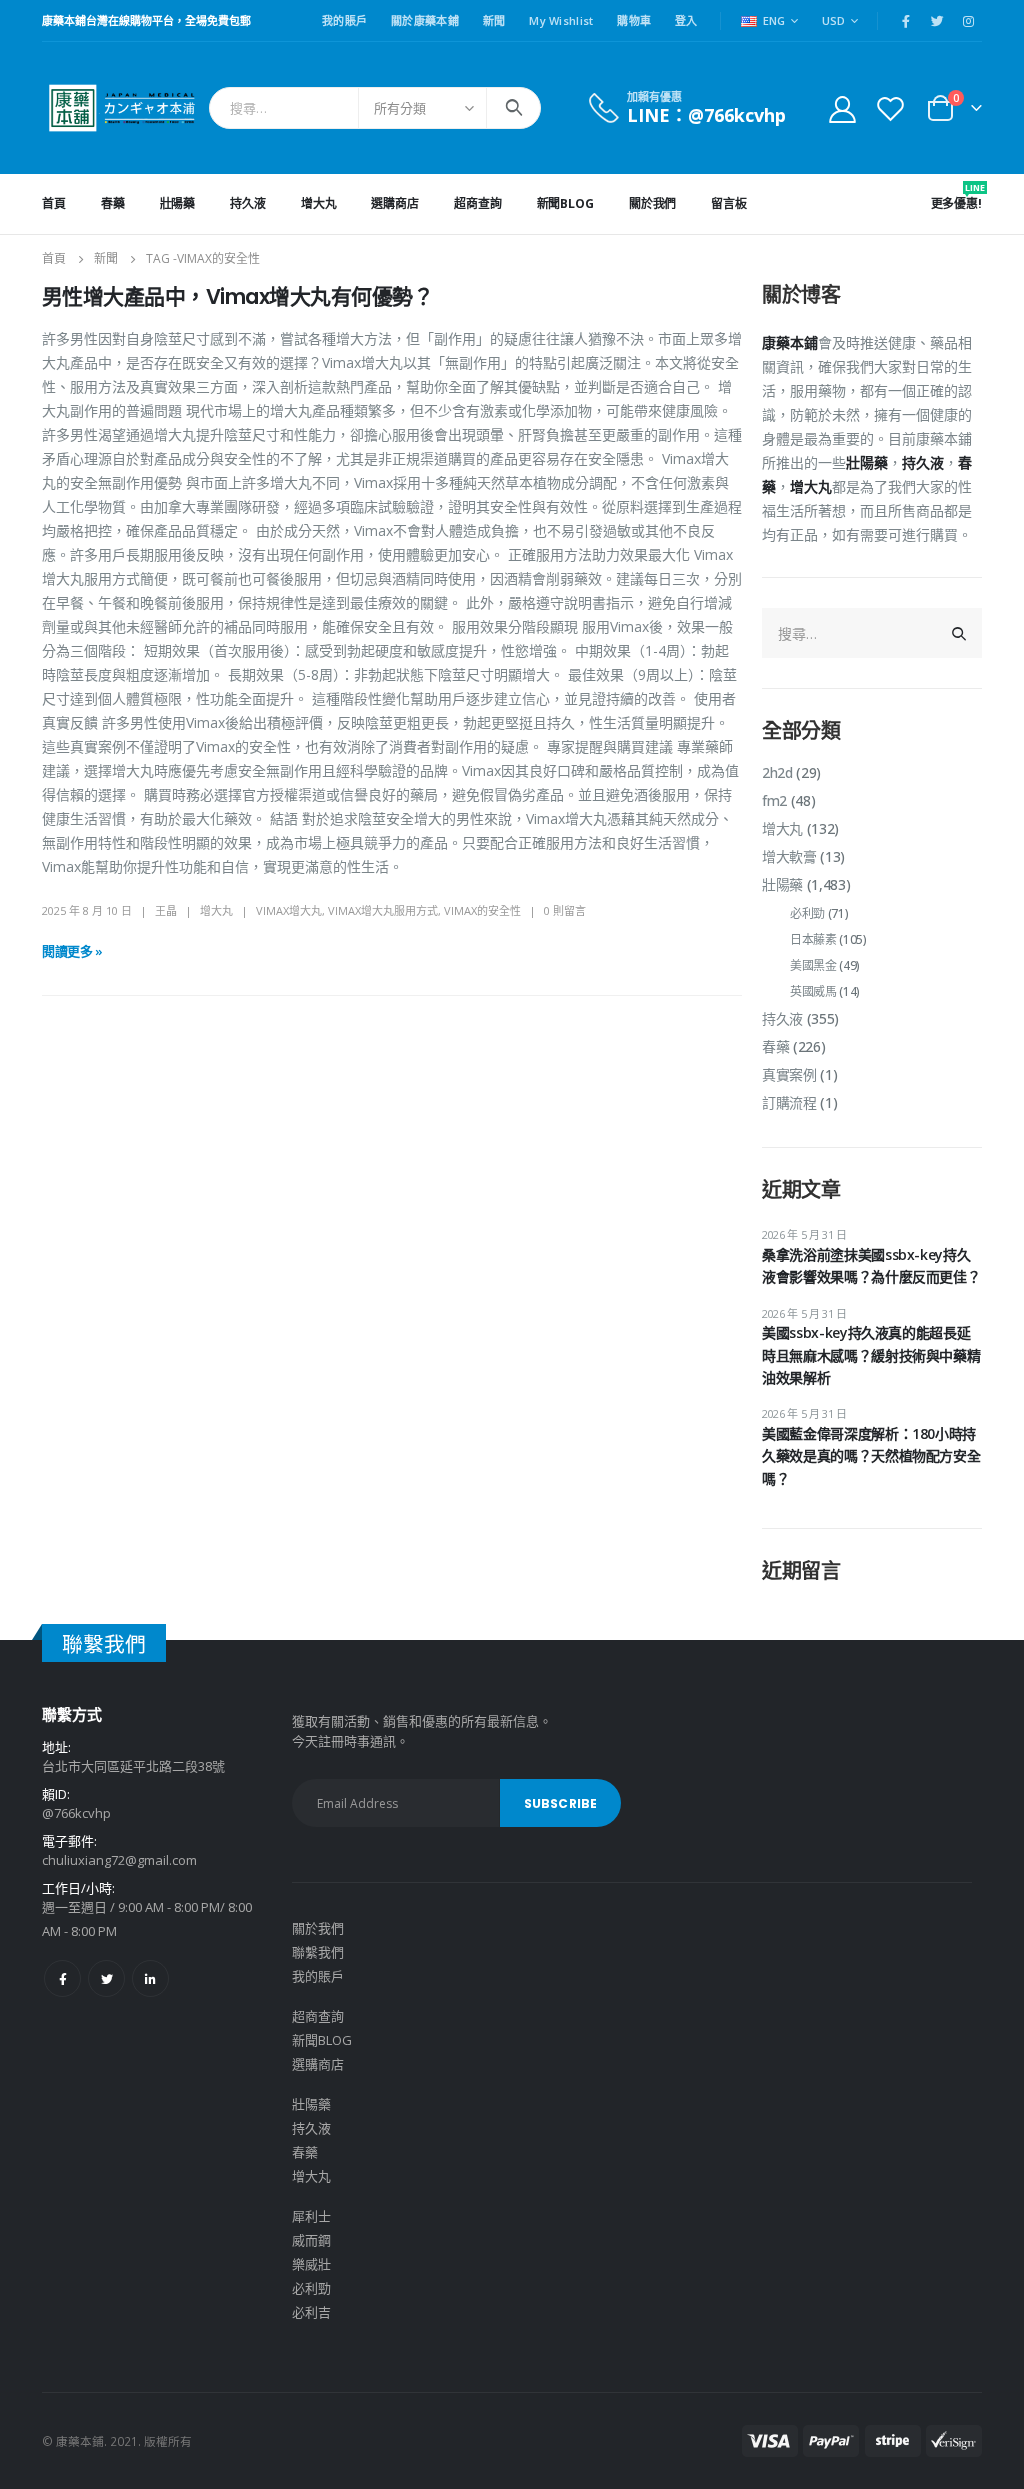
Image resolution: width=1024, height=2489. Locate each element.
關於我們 (653, 203)
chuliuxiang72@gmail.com (119, 1860)
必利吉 (311, 2312)
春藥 (113, 203)
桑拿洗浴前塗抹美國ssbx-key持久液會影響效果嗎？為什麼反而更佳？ (871, 1265)
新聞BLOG (565, 203)
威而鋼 (311, 2240)
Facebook (62, 1978)
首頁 (54, 203)
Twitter (106, 1978)
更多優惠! (956, 196)
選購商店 (395, 203)
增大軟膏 (789, 856)
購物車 (634, 20)
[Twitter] (937, 21)
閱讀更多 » (72, 951)
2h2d (777, 772)
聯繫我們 (318, 1952)
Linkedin (150, 1978)
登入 (686, 20)
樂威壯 (311, 2264)
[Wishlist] (891, 108)
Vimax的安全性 (482, 910)
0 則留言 (565, 910)
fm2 (774, 800)
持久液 (248, 203)
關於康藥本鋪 (425, 20)
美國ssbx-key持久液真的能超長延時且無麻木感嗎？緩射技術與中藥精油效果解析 (871, 1355)
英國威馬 (813, 991)
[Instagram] (968, 21)
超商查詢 (478, 203)
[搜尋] (513, 108)
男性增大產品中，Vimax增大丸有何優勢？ (237, 296)
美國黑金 (813, 965)
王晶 (166, 910)
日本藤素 (813, 939)
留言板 (729, 203)
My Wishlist (561, 20)
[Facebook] (906, 21)
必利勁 (807, 913)
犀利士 (311, 2216)
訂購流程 (789, 1102)
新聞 (494, 20)
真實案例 (789, 1074)
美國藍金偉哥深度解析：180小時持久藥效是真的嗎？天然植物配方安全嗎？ (871, 1456)
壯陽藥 (178, 203)
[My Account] (842, 108)
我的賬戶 (344, 20)
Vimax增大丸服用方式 (383, 910)
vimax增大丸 (289, 910)
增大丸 (319, 203)
